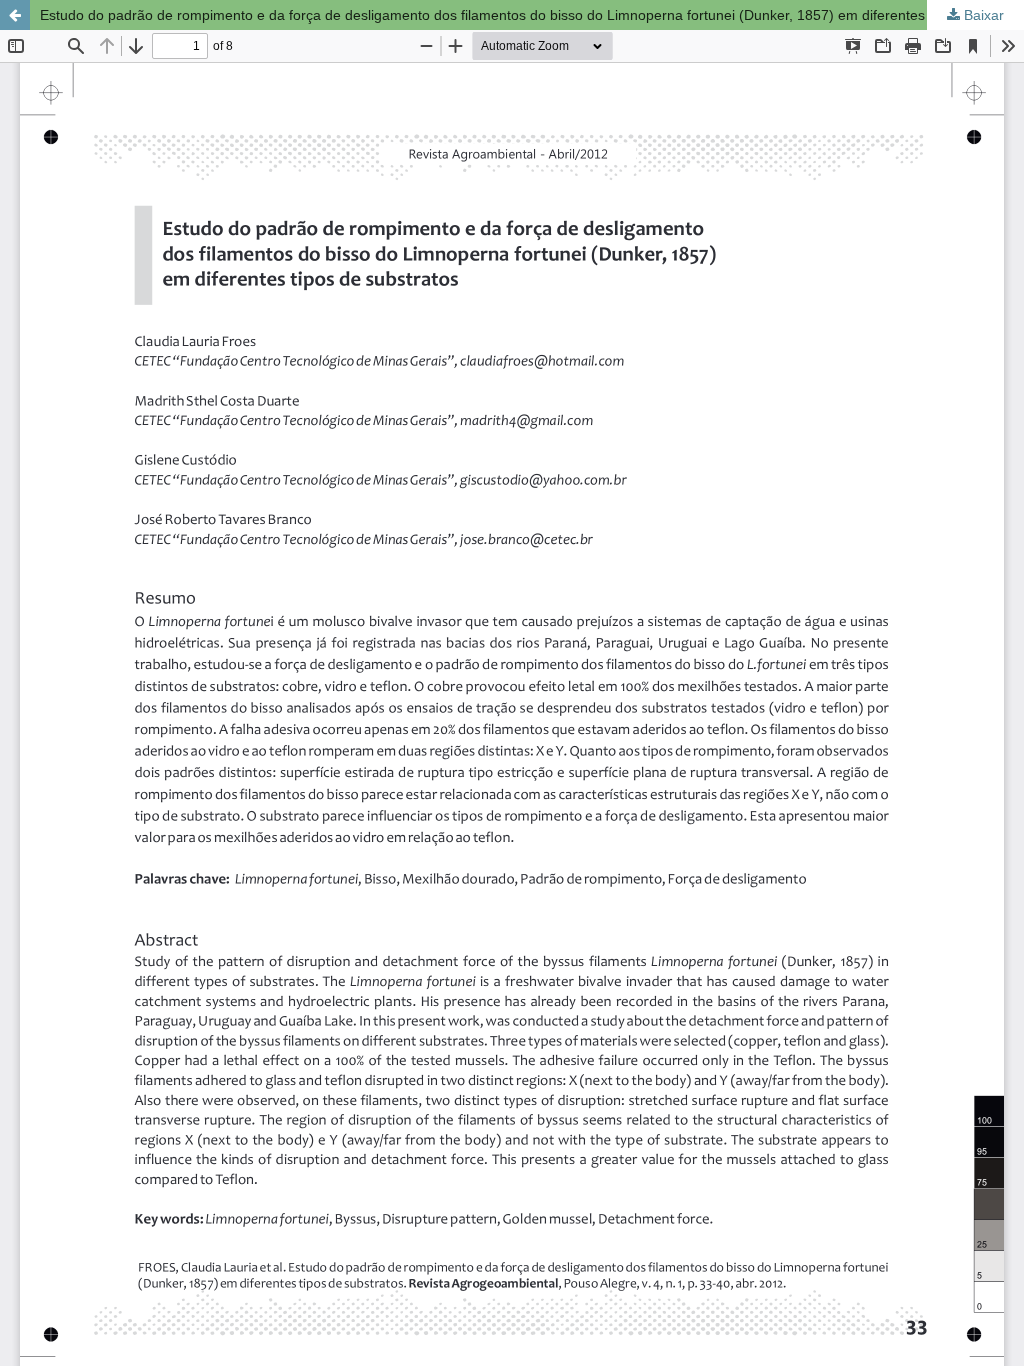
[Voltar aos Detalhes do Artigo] (15, 15)
